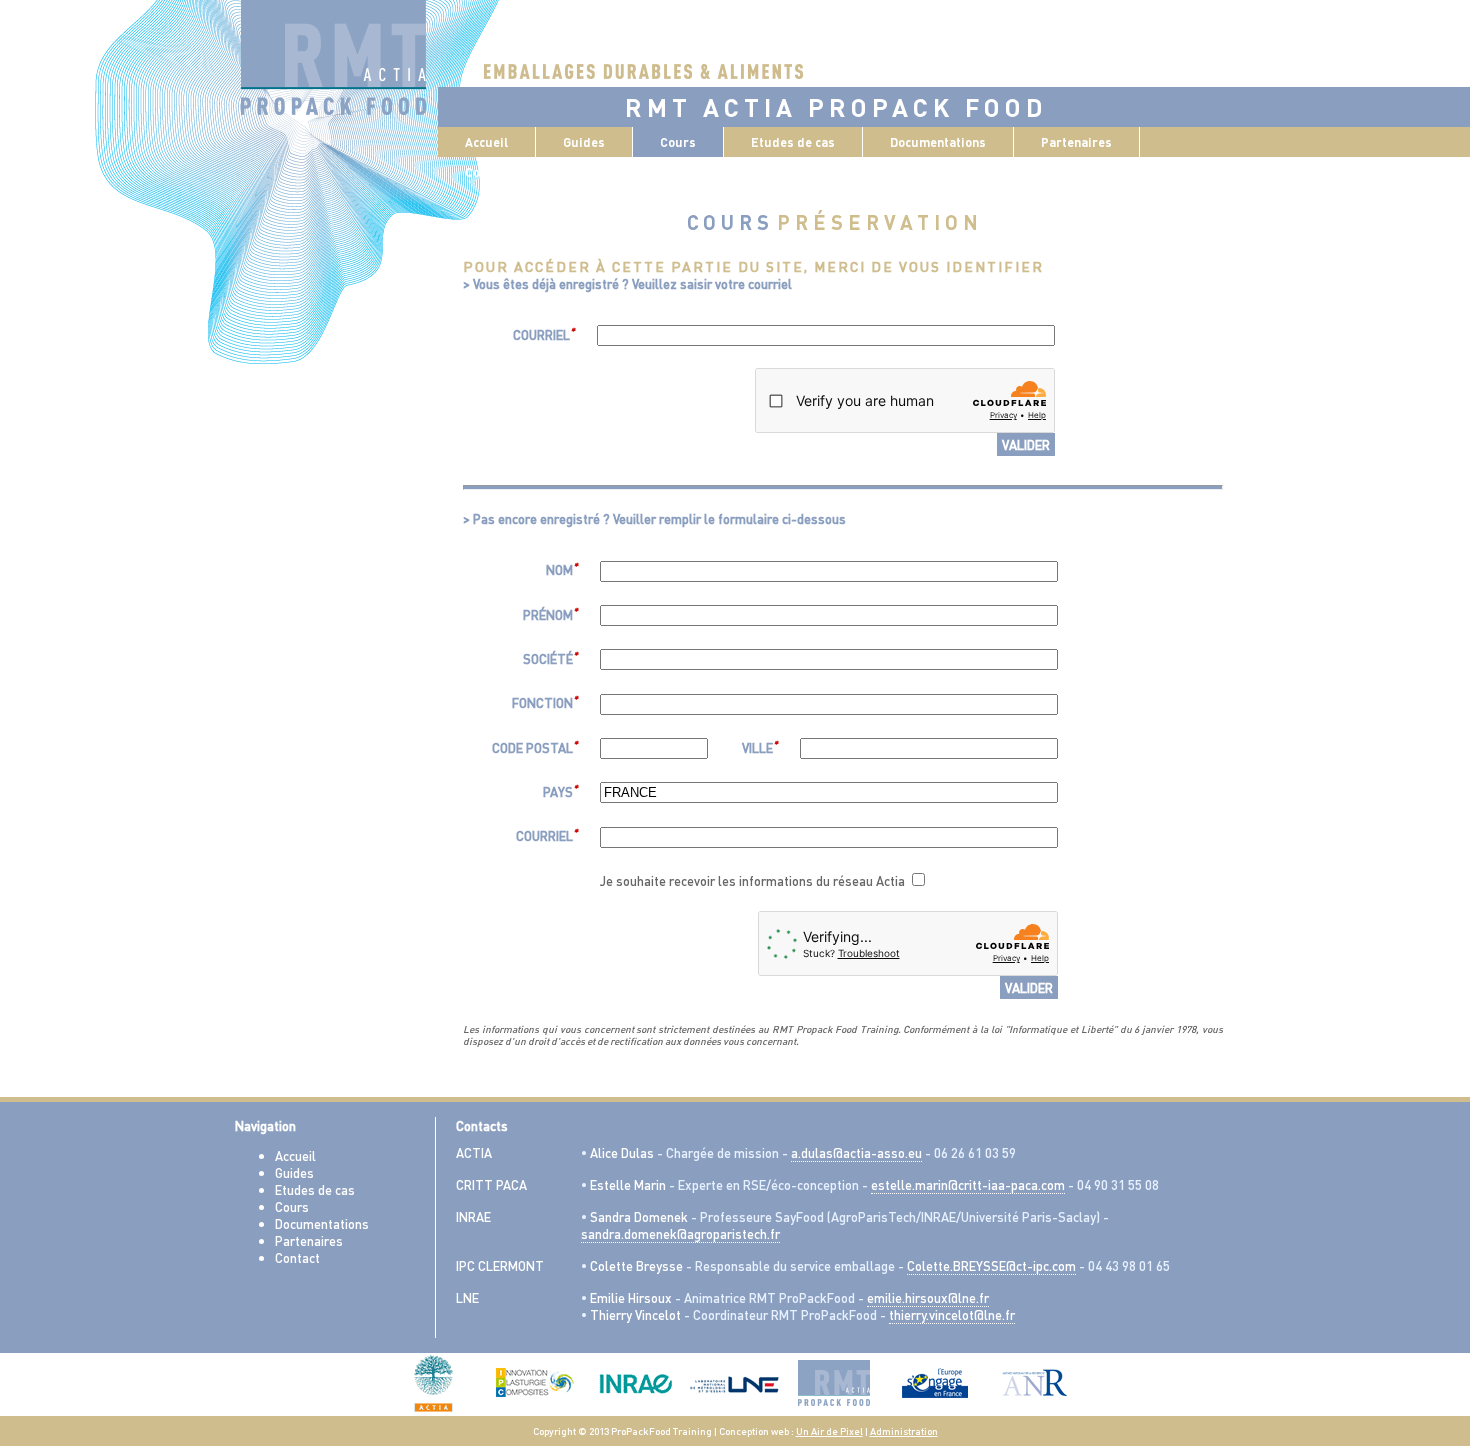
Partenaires (1076, 142)
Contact (297, 1257)
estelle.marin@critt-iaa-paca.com (968, 1184)
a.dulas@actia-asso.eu (856, 1152)
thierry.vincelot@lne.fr (952, 1314)
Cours (292, 1206)
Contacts (491, 172)
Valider (1026, 444)
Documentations (322, 1223)
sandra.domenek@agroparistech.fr (680, 1233)
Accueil (486, 142)
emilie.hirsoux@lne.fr (928, 1297)
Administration (904, 1431)
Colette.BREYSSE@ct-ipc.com (991, 1265)
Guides (294, 1172)
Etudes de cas (315, 1189)
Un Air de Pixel (829, 1431)
